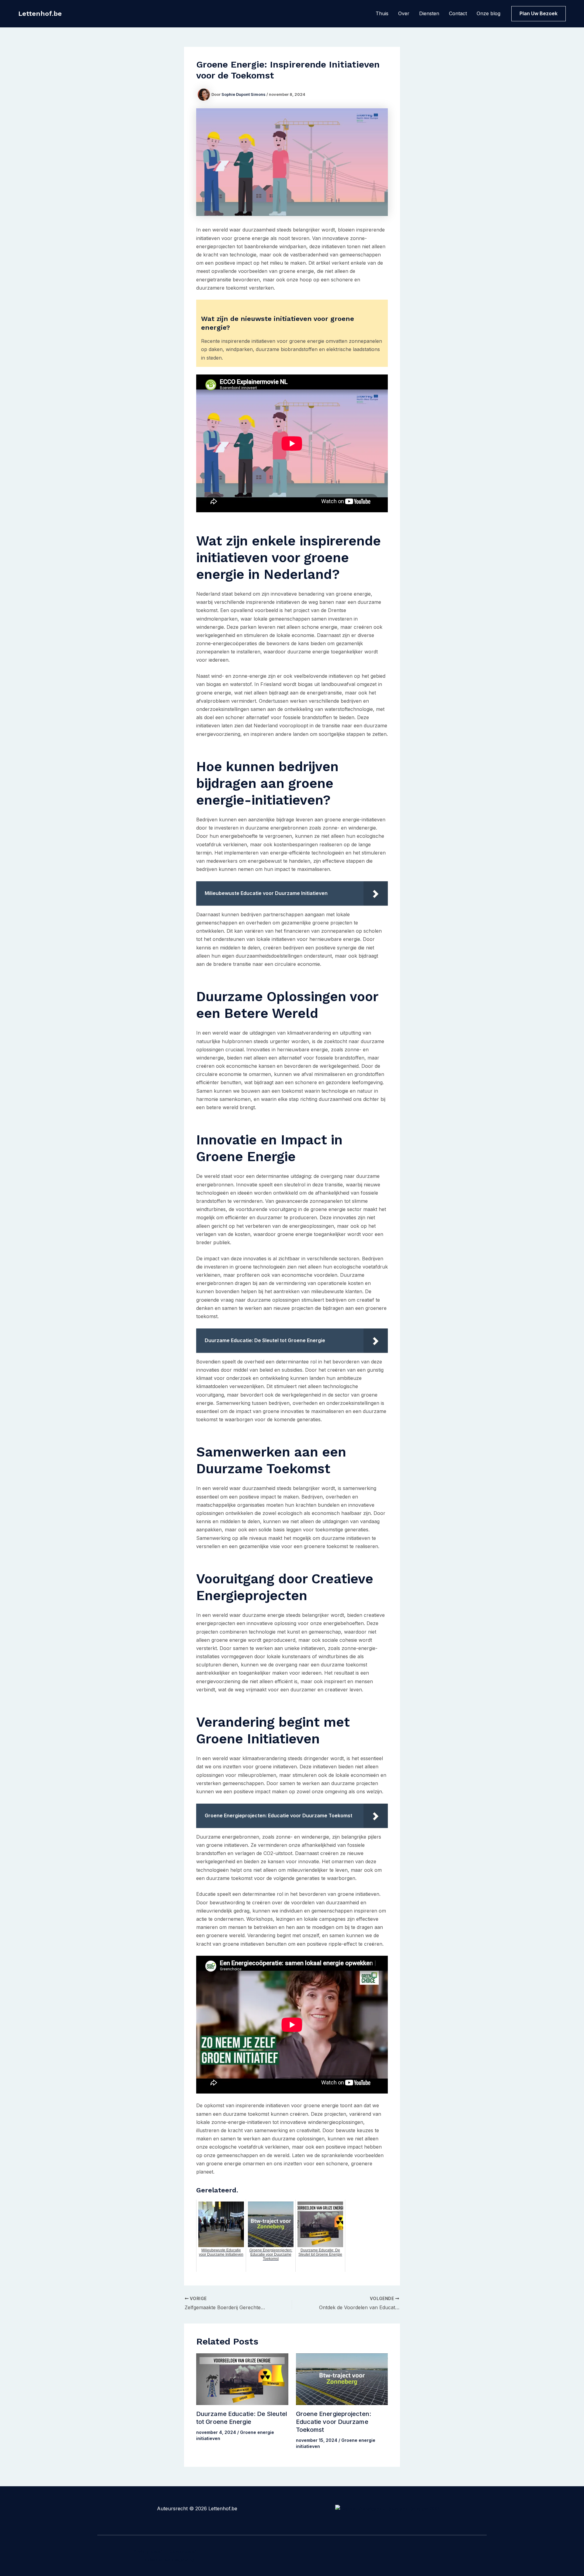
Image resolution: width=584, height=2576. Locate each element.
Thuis (382, 13)
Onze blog (488, 13)
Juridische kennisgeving (167, 2560)
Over (404, 13)
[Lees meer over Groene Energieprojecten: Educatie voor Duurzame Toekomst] (342, 2379)
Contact (458, 13)
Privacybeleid (147, 2551)
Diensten (429, 13)
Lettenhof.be (40, 14)
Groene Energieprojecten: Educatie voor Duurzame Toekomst (334, 2422)
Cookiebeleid (182, 2551)
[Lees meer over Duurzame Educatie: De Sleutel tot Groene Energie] (242, 2379)
